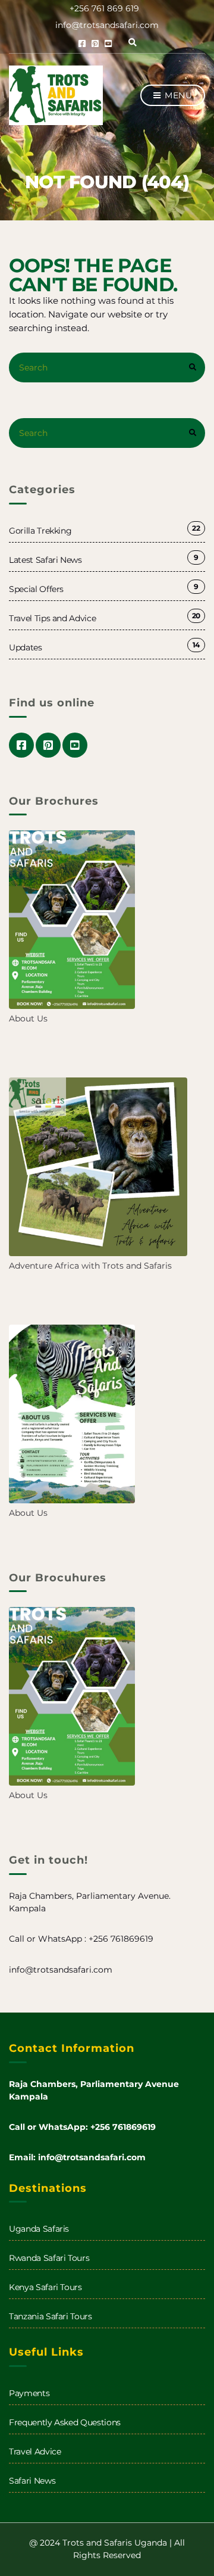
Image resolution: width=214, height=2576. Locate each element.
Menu (177, 95)
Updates (26, 647)
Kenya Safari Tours (45, 2287)
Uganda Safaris (39, 2229)
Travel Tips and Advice (52, 618)
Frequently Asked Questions (65, 2422)
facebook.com (82, 43)
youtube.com (108, 43)
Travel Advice (35, 2452)
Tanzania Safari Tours (51, 2316)
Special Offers (36, 589)
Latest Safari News (45, 560)
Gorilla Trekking (40, 531)
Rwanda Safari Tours (49, 2258)
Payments (29, 2393)
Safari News (32, 2481)
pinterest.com (95, 43)
